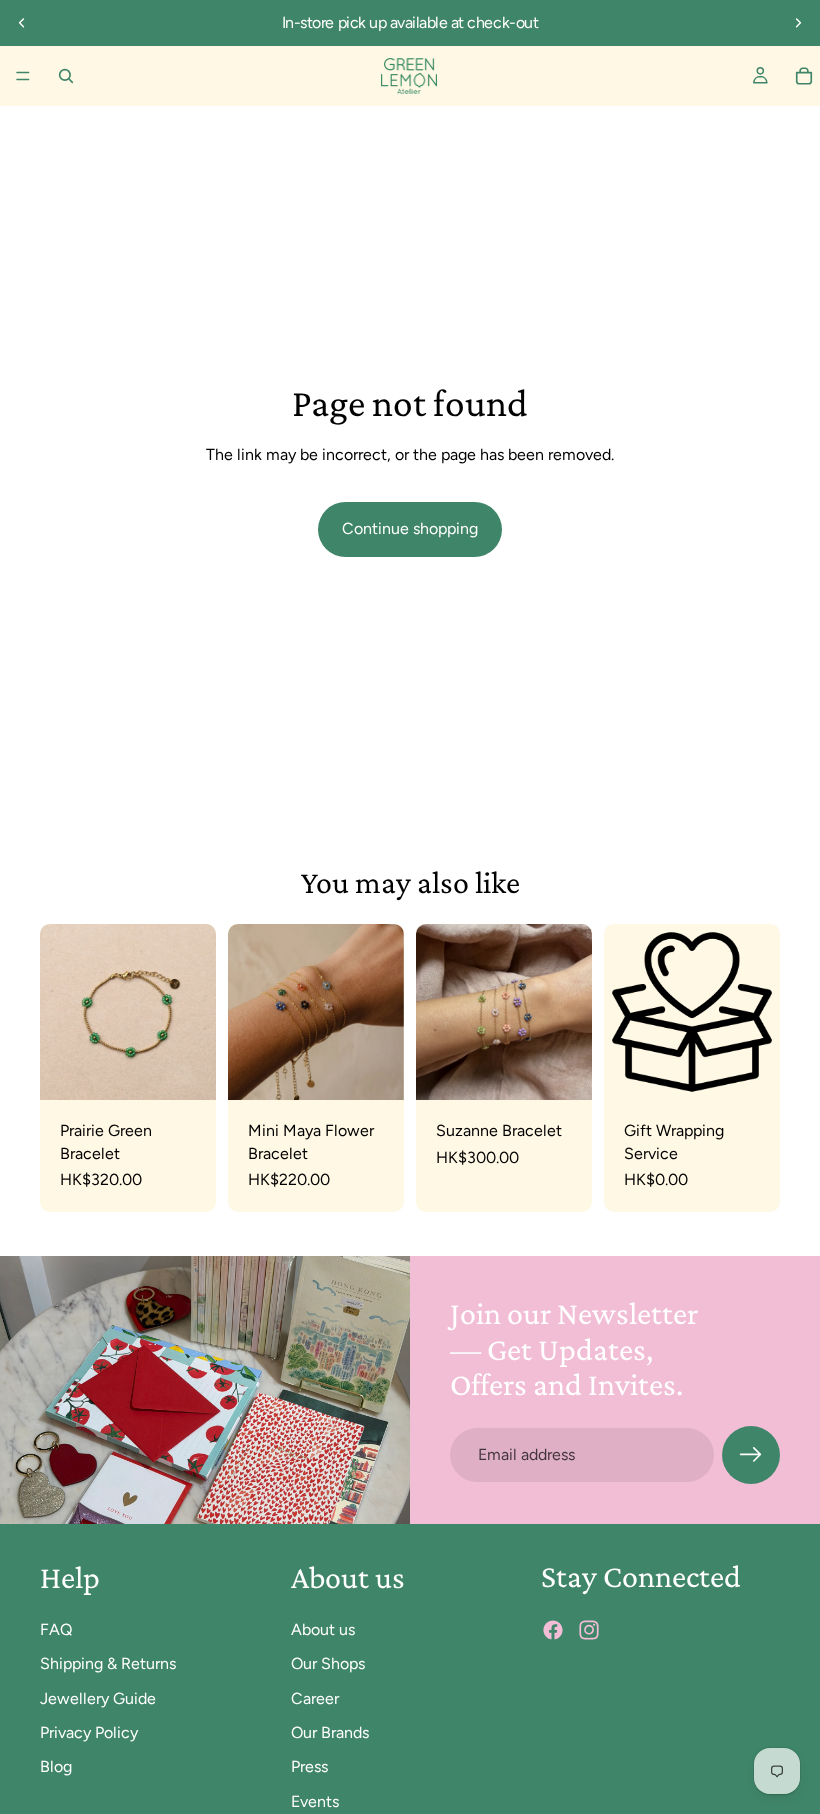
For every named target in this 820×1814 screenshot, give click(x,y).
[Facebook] (553, 1630)
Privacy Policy (89, 1732)
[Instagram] (589, 1630)
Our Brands (330, 1732)
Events (315, 1801)
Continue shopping (410, 528)
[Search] (66, 76)
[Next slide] (798, 23)
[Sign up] (751, 1455)
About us (323, 1629)
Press (309, 1766)
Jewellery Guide (98, 1697)
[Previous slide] (22, 23)
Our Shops (328, 1663)
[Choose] (373, 1070)
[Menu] (23, 76)
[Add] (185, 1070)
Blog (56, 1766)
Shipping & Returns (108, 1663)
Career (315, 1697)
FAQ (56, 1629)
